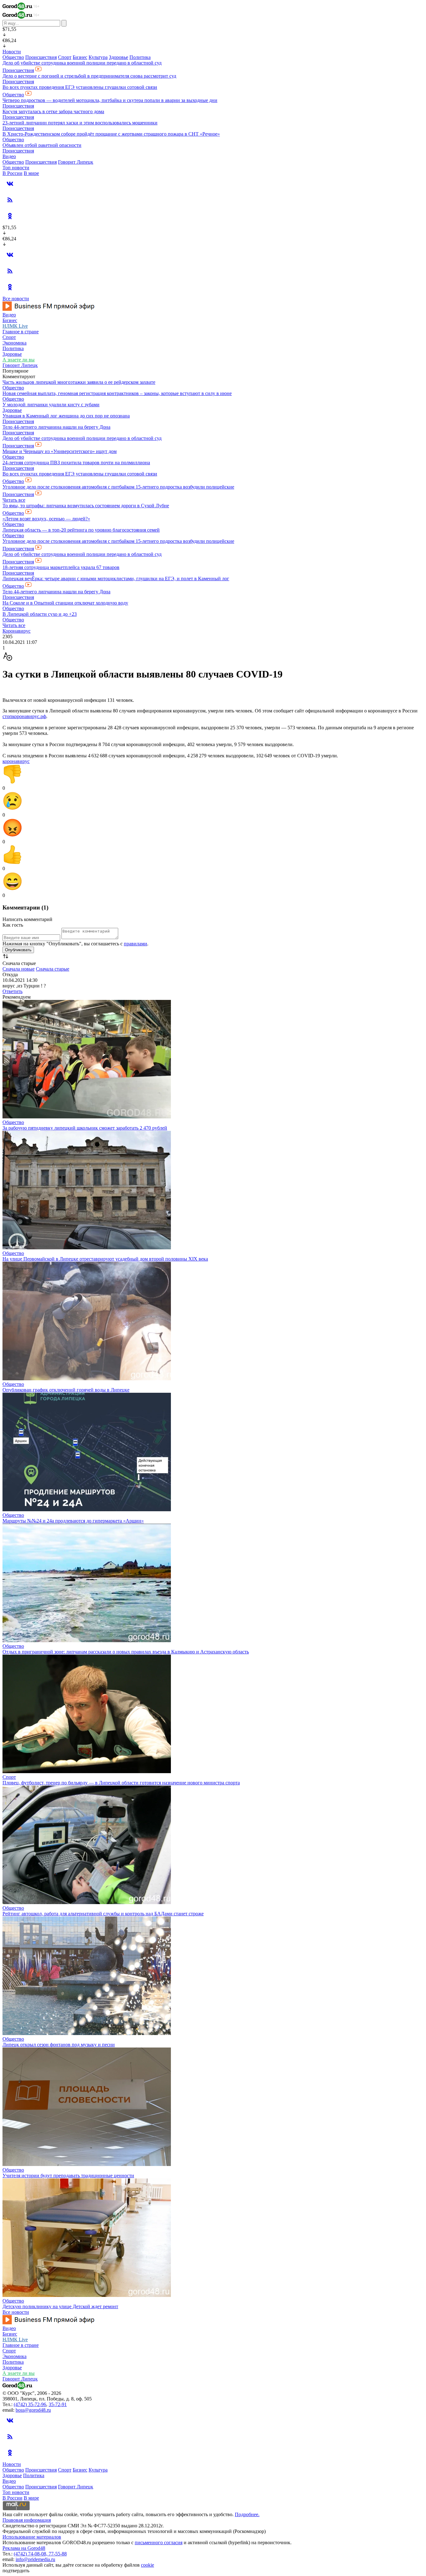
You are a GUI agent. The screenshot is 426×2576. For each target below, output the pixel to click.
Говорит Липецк (76, 162)
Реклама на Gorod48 (24, 2548)
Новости (12, 52)
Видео (9, 156)
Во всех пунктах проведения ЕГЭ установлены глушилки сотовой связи (80, 87)
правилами (136, 944)
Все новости (16, 299)
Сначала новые (19, 969)
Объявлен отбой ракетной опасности (42, 145)
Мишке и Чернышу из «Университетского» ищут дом (60, 451)
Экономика (15, 343)
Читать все (14, 500)
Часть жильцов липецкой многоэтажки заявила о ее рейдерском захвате (79, 382)
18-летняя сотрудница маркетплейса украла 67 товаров (61, 567)
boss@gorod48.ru (33, 2410)
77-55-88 (58, 2554)
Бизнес (80, 57)
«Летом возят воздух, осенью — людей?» (46, 519)
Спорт (65, 57)
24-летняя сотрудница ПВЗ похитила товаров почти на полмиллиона (76, 463)
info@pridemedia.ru (35, 2559)
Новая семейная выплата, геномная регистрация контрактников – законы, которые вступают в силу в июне (117, 393)
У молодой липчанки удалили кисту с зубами (51, 405)
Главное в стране (21, 332)
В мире (31, 173)
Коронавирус (17, 631)
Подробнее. (247, 2514)
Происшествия (41, 57)
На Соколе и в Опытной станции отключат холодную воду (65, 603)
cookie (148, 2565)
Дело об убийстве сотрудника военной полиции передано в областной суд (82, 63)
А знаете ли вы (19, 360)
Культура (98, 57)
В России (12, 173)
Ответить (12, 991)
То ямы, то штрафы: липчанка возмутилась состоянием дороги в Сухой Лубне (86, 506)
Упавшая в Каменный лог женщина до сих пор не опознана (66, 416)
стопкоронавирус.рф (24, 716)
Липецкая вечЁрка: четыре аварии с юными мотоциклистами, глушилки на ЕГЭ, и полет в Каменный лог (116, 579)
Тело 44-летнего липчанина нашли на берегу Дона (56, 427)
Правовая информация (27, 2520)
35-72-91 (58, 2404)
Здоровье (119, 57)
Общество (13, 57)
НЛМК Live (15, 326)
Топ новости (16, 168)
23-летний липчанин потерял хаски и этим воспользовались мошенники (80, 123)
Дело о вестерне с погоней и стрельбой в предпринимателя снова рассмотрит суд (89, 76)
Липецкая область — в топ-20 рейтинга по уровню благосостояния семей (81, 530)
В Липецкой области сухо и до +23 (40, 614)
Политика (140, 57)
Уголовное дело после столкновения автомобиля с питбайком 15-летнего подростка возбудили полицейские (118, 487)
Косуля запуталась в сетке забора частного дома (53, 111)
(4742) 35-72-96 (30, 2404)
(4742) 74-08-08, (31, 2554)
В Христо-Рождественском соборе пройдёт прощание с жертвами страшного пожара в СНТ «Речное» (111, 134)
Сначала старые (53, 969)
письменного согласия (159, 2542)
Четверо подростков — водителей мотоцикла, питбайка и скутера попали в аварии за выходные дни (110, 100)
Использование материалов (32, 2537)
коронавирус (16, 761)
